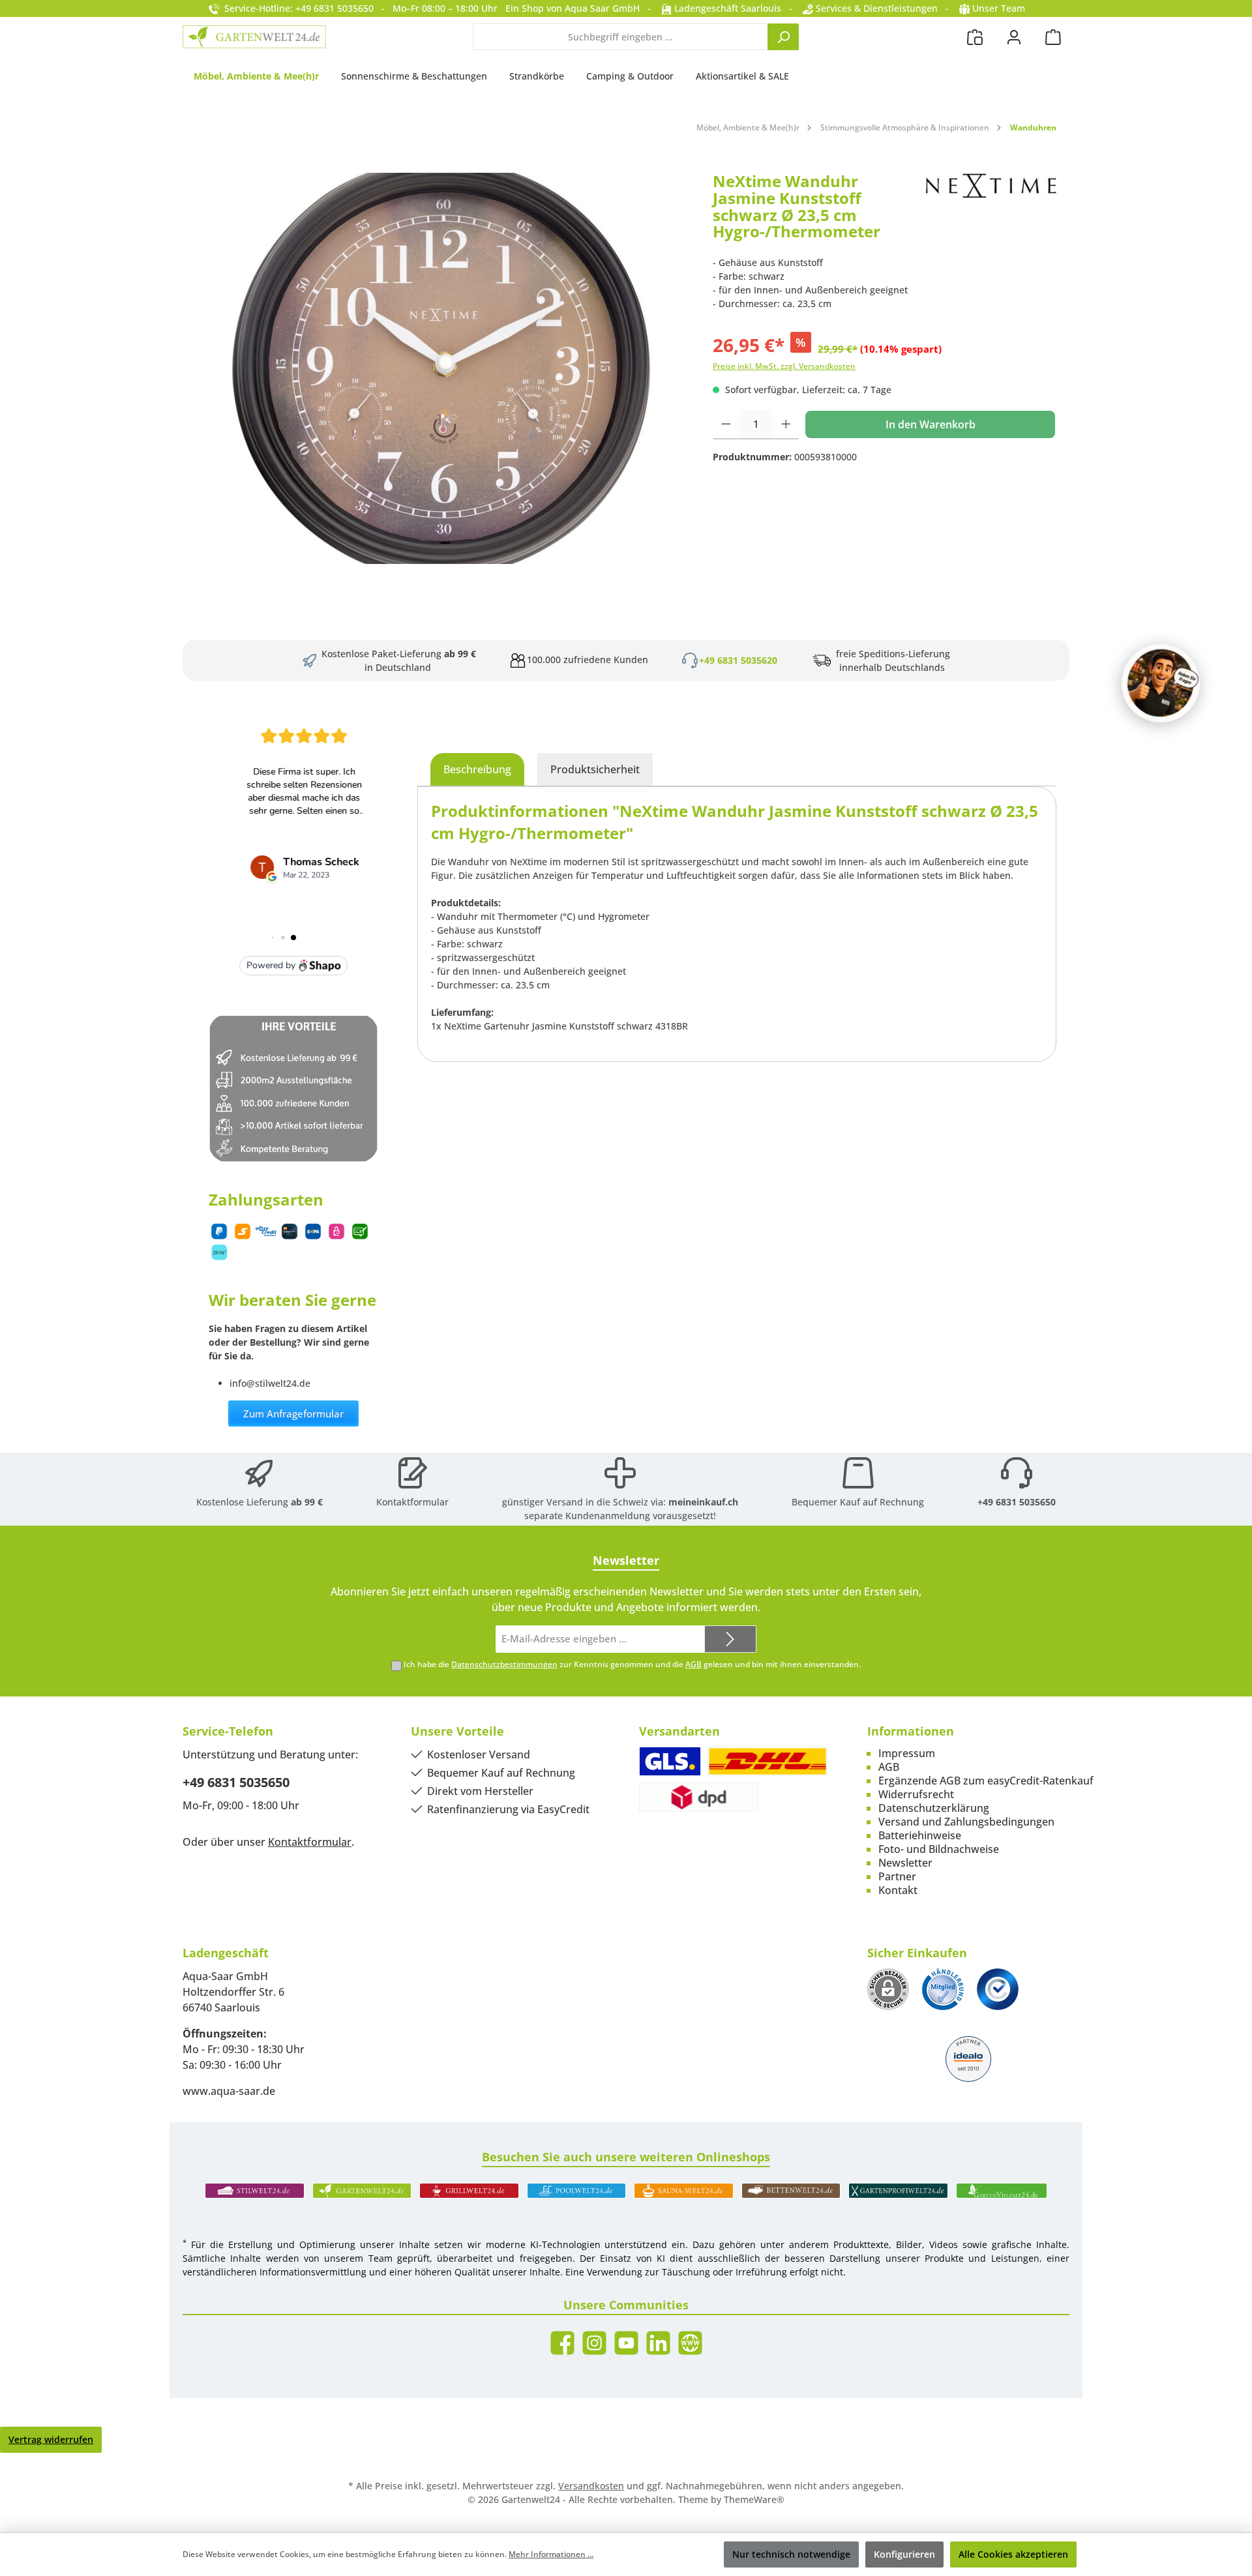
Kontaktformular (412, 1502)
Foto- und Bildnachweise (939, 1849)
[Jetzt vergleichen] (975, 37)
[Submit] (730, 1639)
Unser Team (999, 8)
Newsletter (905, 1863)
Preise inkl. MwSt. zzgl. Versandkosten (784, 366)
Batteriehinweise (920, 1835)
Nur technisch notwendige (791, 2554)
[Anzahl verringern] (726, 424)
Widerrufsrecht (916, 1794)
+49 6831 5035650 (1017, 1502)
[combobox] (620, 37)
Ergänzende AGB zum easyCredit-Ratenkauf (986, 1781)
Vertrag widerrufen (51, 2439)
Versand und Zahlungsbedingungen (966, 1822)
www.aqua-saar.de (229, 2091)
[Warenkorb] (1053, 37)
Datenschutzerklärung (934, 1808)
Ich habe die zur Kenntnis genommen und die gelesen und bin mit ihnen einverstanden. (632, 1664)
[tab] (477, 769)
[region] (441, 368)
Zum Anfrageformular (293, 1414)
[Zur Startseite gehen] (254, 37)
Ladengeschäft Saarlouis (726, 8)
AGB (693, 1664)
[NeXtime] (991, 211)
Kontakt (898, 1890)
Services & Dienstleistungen (875, 8)
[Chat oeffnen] (1161, 683)
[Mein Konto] (1014, 37)
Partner (897, 1876)
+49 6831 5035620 (738, 660)
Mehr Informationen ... (551, 2554)
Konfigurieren (904, 2554)
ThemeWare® (754, 2499)
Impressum (907, 1753)
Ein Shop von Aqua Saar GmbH (573, 8)
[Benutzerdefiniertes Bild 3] (998, 1989)
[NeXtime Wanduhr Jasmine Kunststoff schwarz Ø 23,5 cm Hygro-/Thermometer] (441, 368)
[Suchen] (783, 37)
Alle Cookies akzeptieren (1013, 2554)
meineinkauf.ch (703, 1502)
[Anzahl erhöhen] (786, 424)
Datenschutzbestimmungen (504, 1664)
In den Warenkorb (931, 424)
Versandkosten (591, 2486)
